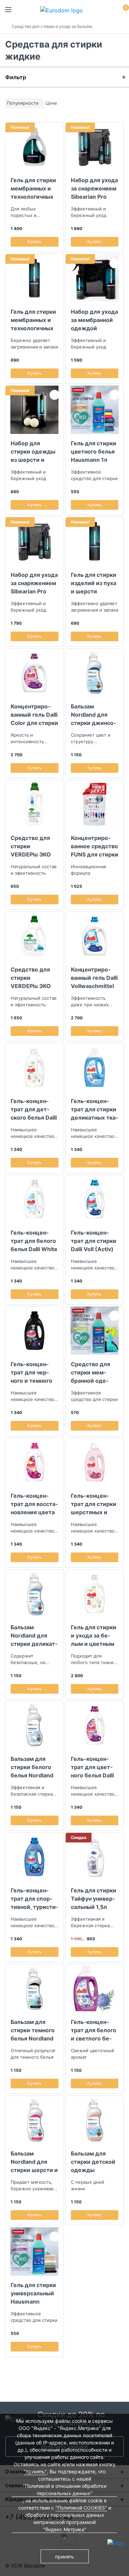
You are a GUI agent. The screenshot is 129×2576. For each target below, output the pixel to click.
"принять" (35, 2471)
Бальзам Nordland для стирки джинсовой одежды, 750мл (93, 715)
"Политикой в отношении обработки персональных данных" (65, 2490)
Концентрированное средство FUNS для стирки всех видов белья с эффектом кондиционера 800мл (95, 846)
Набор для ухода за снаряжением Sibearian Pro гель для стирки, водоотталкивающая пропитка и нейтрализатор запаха (34, 583)
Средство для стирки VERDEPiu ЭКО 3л (31, 978)
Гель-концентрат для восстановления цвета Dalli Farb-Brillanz (34, 1504)
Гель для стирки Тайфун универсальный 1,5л (94, 1899)
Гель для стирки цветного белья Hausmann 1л (94, 451)
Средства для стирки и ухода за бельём (52, 26)
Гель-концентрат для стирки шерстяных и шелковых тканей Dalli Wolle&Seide (94, 1504)
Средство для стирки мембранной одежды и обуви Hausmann (90, 1372)
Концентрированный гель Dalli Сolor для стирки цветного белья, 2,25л (34, 715)
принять (64, 2557)
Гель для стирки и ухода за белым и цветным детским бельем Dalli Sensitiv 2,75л (94, 1635)
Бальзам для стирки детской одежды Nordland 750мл (93, 2162)
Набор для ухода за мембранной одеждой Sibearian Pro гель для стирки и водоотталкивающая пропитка (94, 320)
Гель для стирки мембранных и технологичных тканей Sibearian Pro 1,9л (34, 188)
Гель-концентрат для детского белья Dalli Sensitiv (34, 1109)
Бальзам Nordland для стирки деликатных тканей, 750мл (34, 1635)
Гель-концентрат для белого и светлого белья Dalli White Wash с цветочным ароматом (94, 2030)
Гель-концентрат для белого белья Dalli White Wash (34, 1241)
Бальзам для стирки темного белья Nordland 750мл (33, 2030)
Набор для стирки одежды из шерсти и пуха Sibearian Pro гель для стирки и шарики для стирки (34, 451)
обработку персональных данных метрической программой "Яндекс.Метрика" (64, 2522)
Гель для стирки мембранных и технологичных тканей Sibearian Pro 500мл (34, 320)
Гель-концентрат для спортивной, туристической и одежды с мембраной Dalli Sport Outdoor (34, 1899)
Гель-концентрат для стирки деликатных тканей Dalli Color (94, 1109)
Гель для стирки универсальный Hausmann (33, 2293)
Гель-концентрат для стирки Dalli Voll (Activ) (94, 1241)
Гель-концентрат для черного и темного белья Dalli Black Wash (33, 1372)
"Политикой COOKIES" (81, 2508)
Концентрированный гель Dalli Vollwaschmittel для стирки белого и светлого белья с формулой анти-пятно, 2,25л (94, 978)
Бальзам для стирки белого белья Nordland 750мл (32, 1767)
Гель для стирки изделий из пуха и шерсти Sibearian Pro (94, 583)
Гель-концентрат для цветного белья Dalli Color (92, 1767)
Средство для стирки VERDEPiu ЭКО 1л (31, 846)
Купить (35, 242)
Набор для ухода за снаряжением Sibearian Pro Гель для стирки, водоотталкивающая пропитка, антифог (94, 188)
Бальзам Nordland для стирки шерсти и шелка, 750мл (34, 2162)
